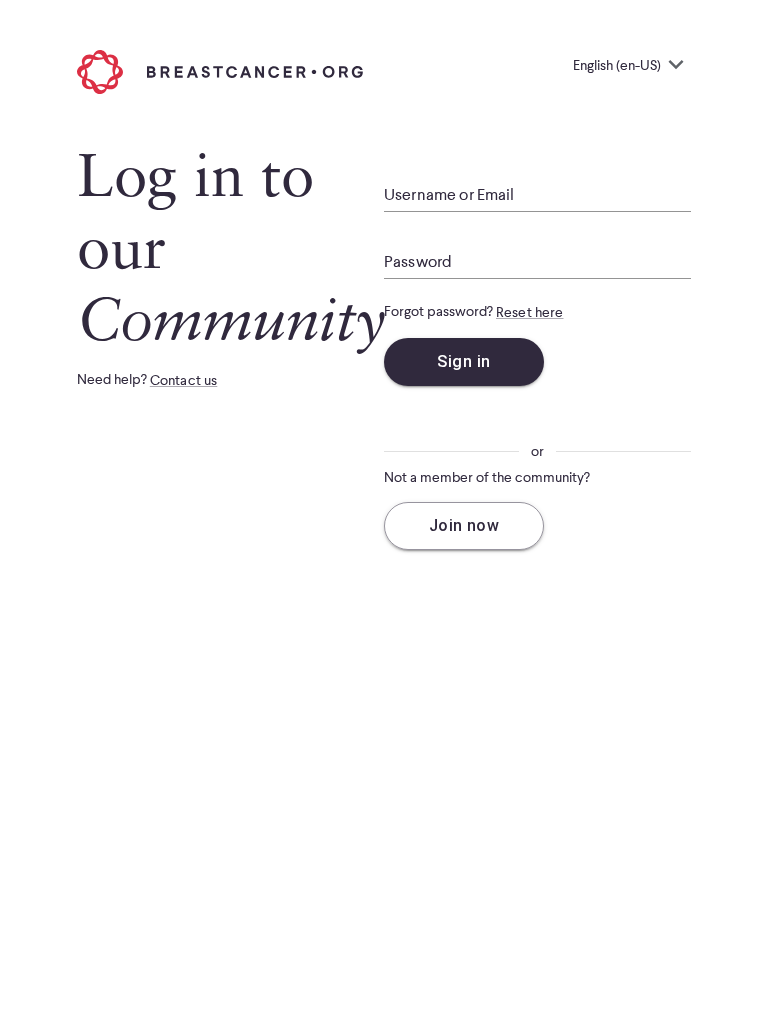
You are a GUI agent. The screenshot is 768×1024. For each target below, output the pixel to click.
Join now (464, 525)
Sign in (463, 361)
